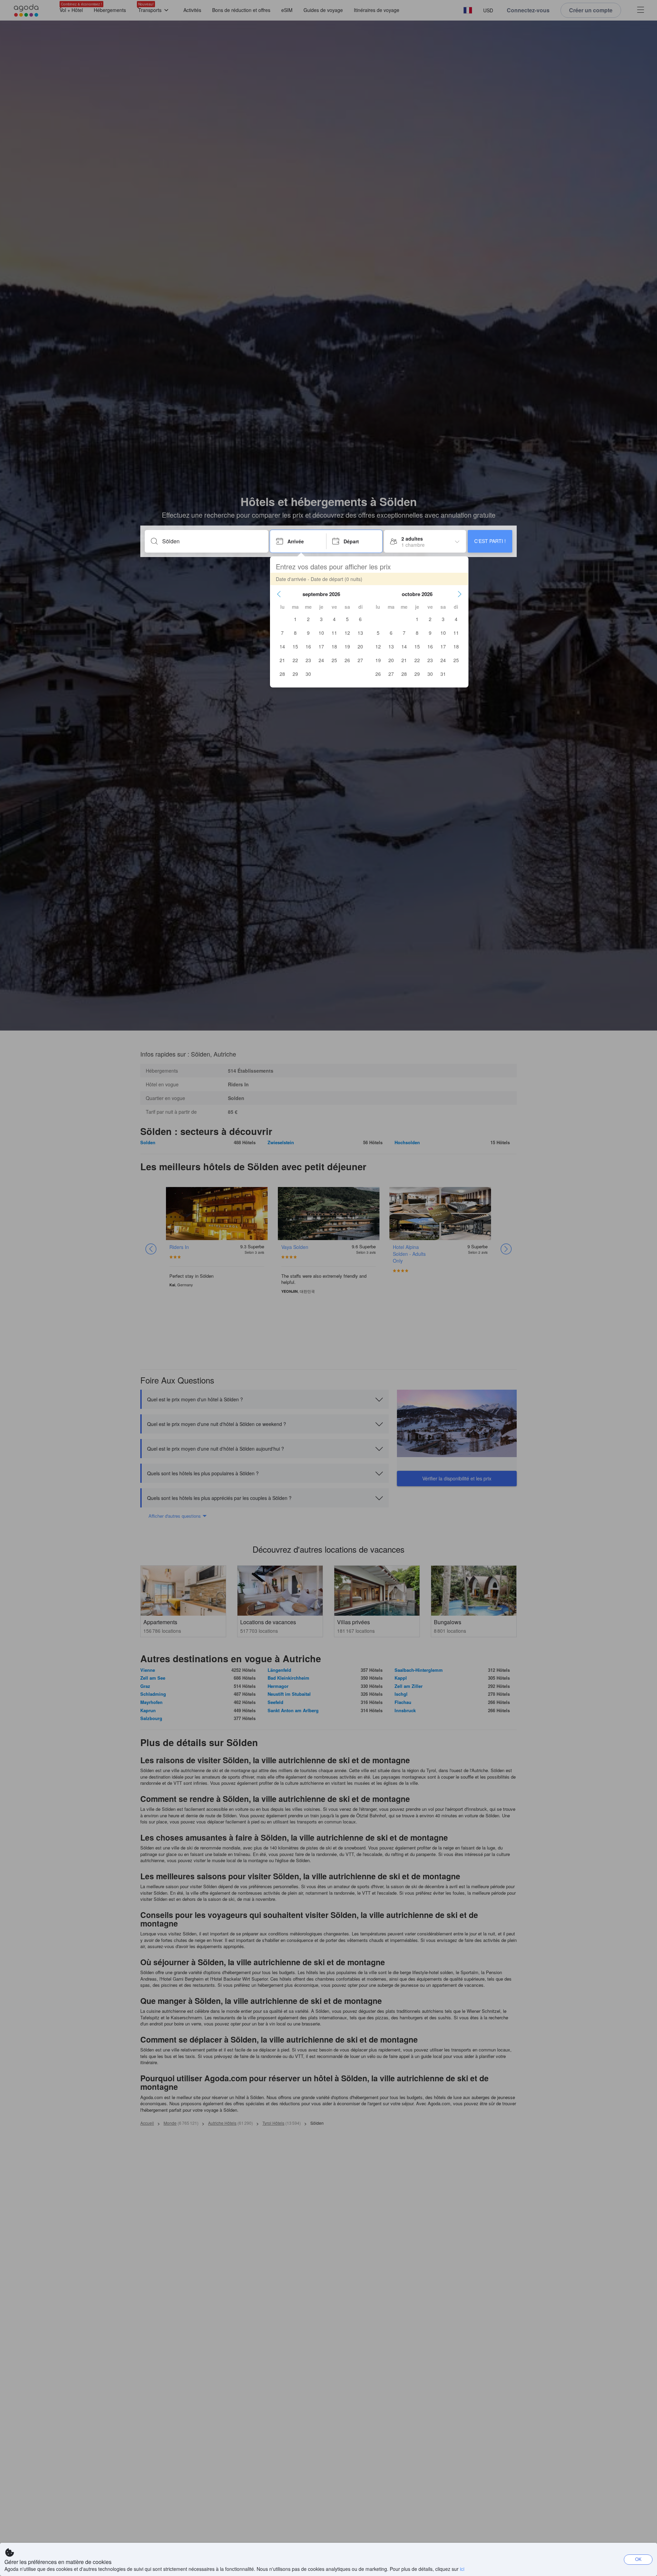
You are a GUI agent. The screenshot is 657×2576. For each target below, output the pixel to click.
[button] (279, 594)
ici (462, 2569)
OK (638, 2559)
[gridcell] (295, 619)
